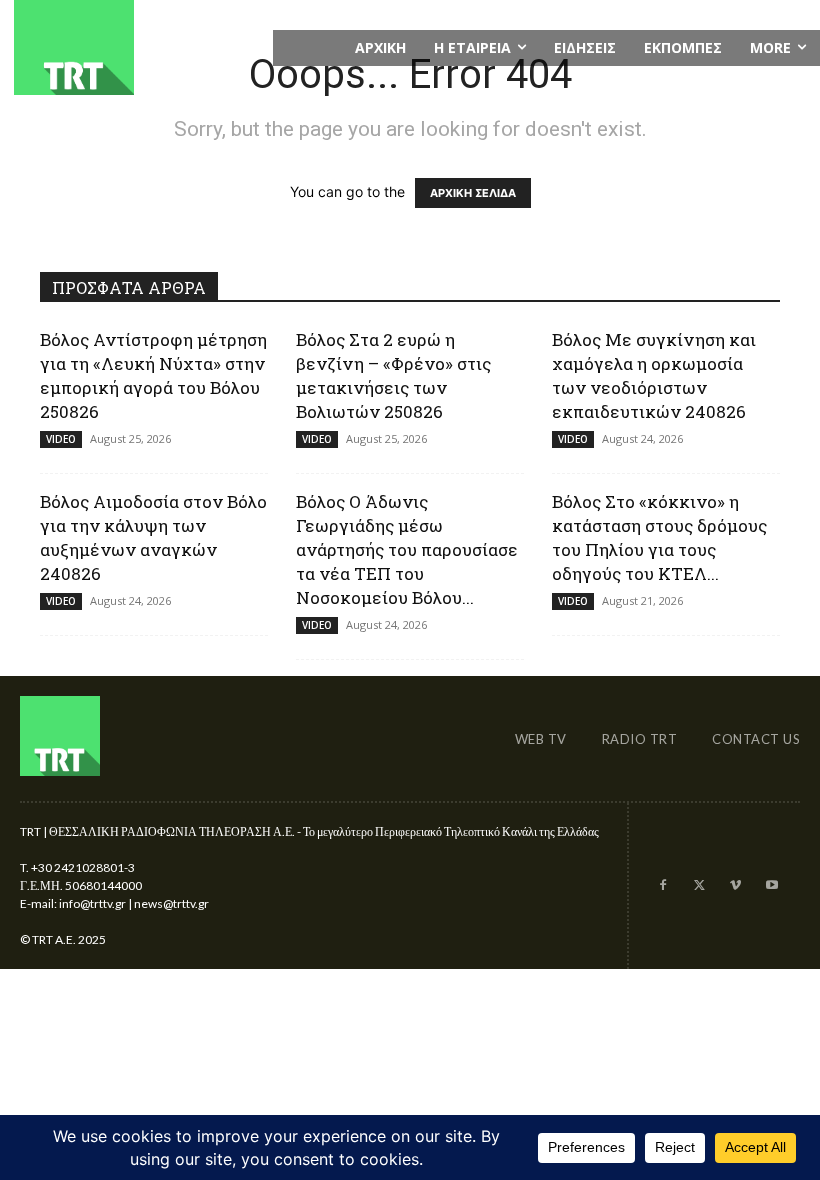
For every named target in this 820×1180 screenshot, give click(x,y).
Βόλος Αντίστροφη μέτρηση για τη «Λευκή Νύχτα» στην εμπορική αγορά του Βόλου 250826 (153, 375)
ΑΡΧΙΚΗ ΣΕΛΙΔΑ (473, 193)
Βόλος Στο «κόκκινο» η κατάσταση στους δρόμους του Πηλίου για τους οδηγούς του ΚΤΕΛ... (659, 537)
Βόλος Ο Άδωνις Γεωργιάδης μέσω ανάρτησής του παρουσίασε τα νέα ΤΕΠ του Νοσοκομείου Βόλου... (407, 549)
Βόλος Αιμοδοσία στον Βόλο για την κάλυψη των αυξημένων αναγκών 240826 (153, 537)
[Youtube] (772, 886)
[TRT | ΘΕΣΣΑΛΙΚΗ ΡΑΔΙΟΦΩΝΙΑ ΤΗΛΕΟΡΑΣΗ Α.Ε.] (136, 47)
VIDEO (61, 439)
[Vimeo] (735, 886)
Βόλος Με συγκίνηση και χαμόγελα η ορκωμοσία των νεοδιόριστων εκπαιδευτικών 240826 (654, 375)
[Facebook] (662, 886)
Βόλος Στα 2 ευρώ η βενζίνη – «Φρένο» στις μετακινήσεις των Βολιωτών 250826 (393, 375)
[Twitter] (699, 886)
